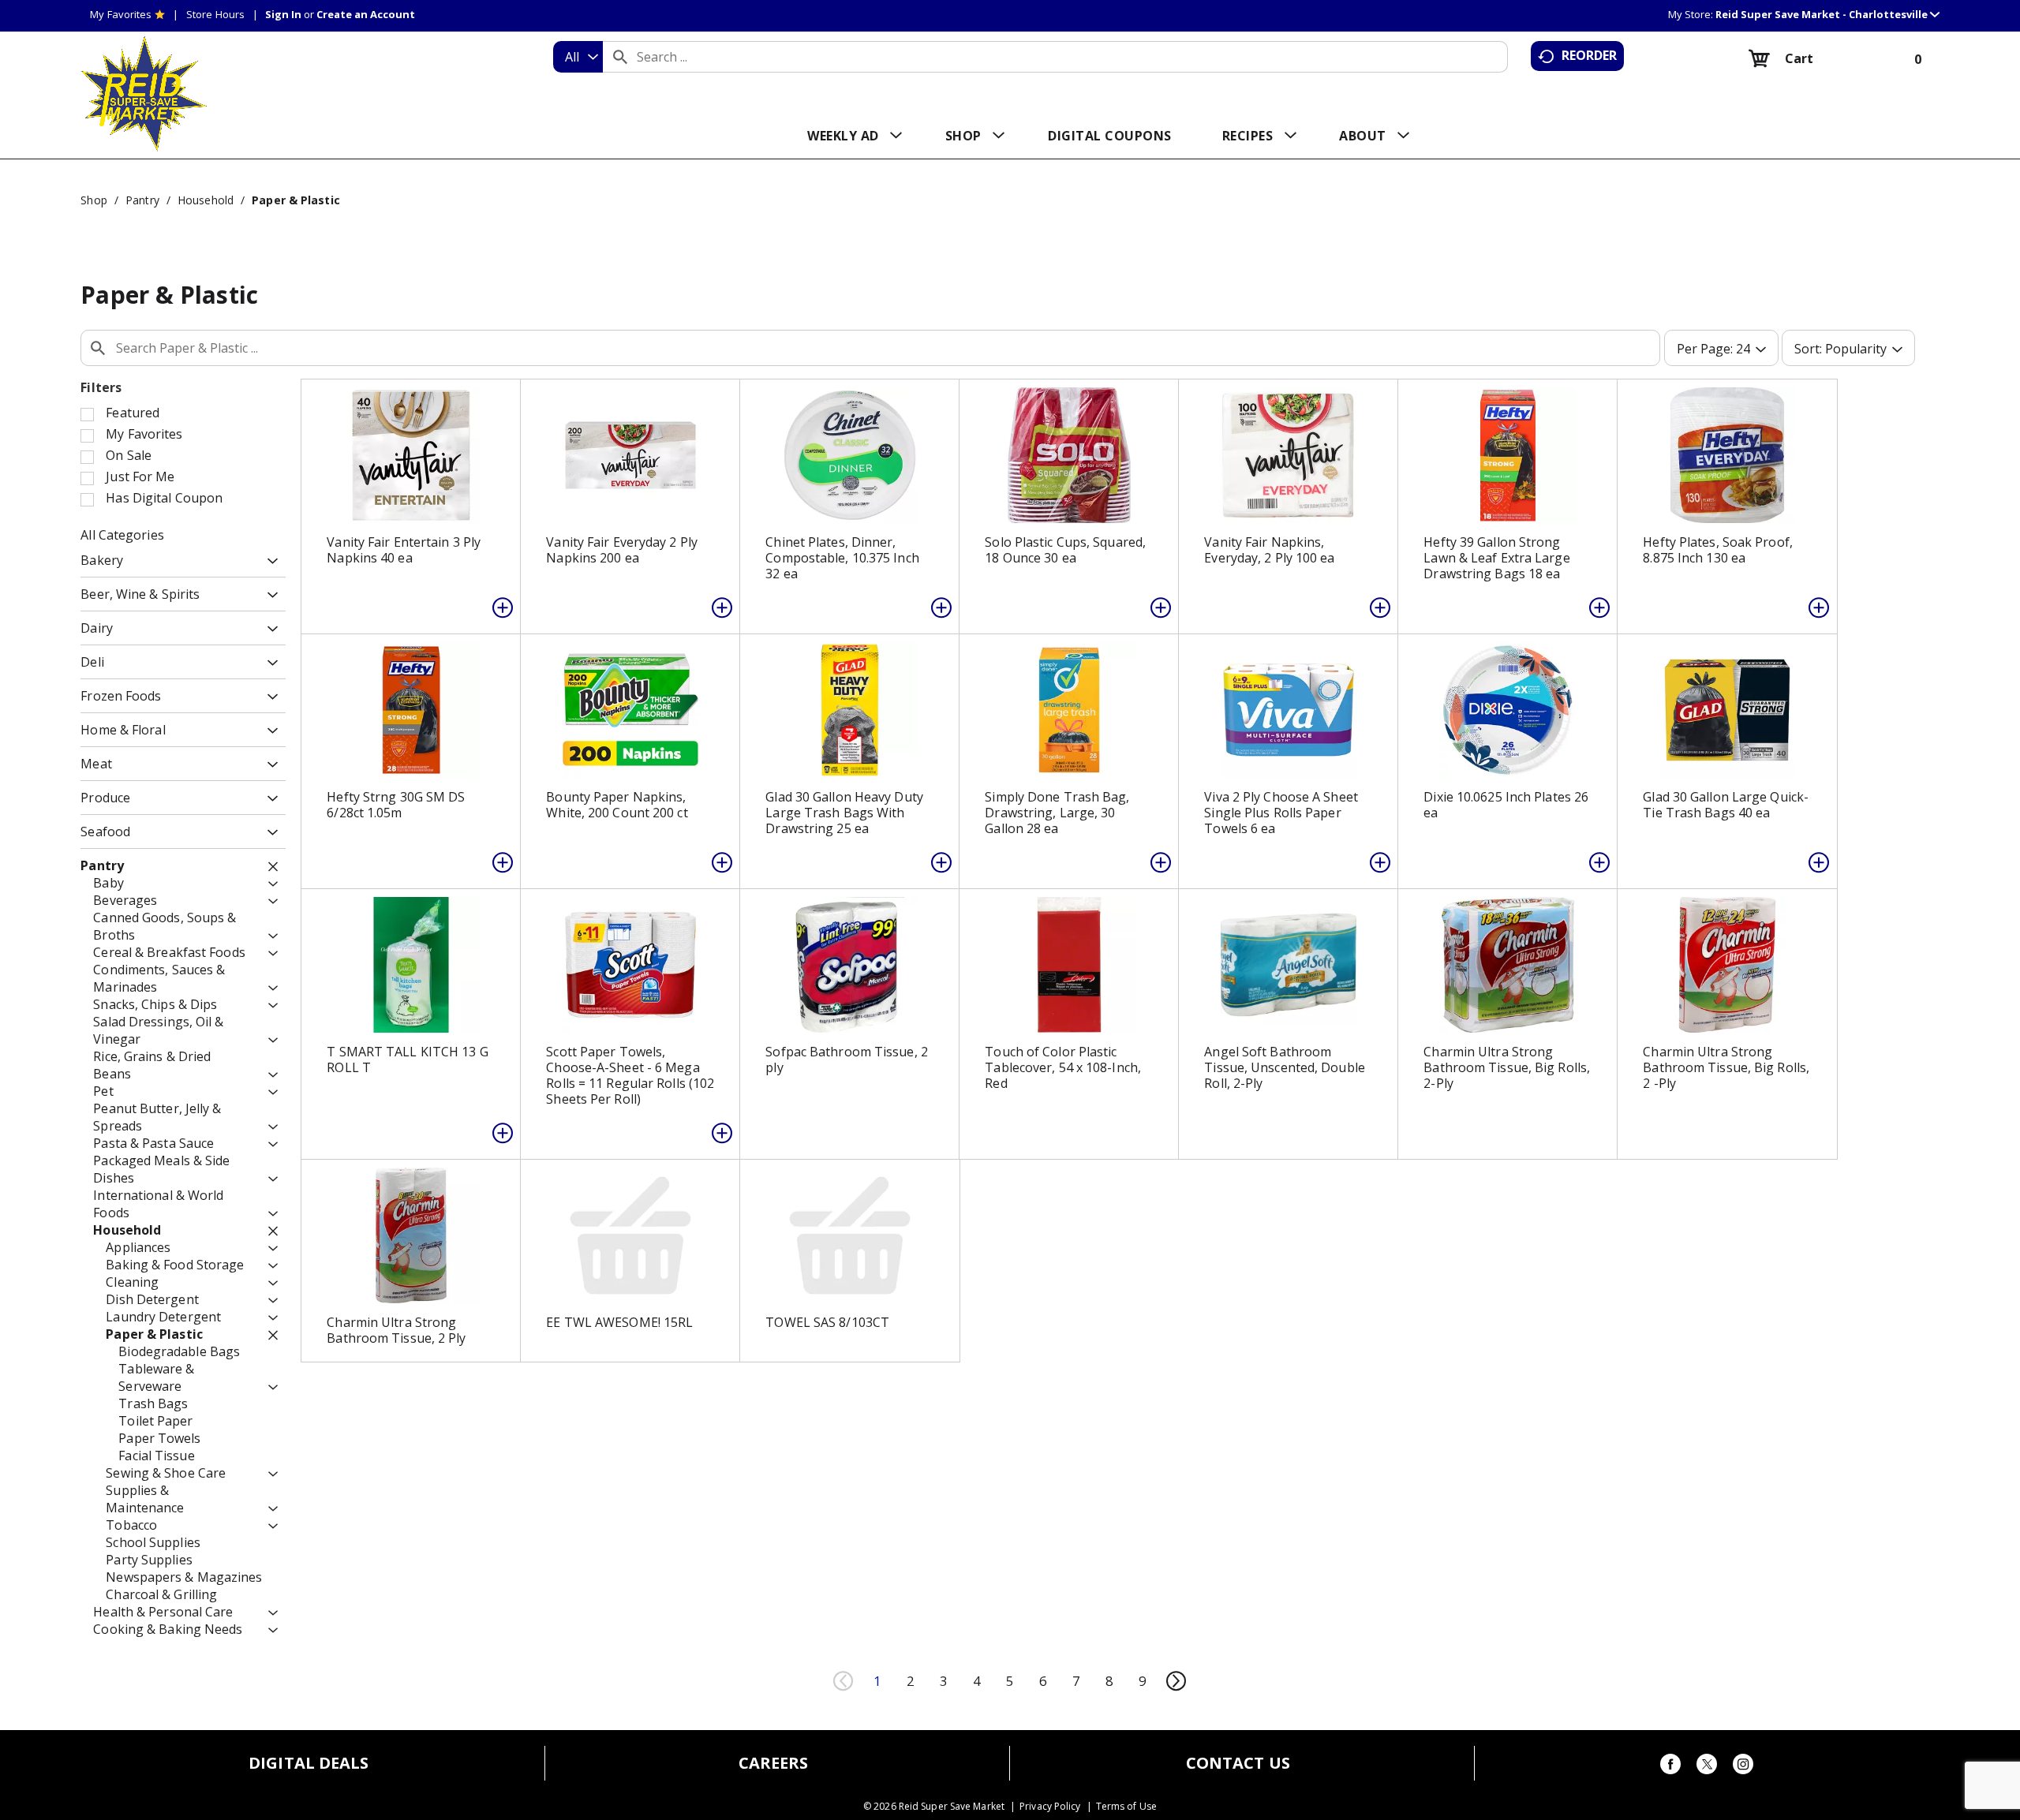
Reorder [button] (1590, 55)
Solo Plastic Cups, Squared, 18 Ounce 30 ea (1065, 550)
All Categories (122, 535)
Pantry (142, 200)
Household (206, 200)
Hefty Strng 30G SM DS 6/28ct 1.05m (396, 805)
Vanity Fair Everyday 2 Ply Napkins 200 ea (622, 550)
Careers (774, 1763)
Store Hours (215, 14)
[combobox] (578, 57)
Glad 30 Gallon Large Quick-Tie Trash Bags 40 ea (1726, 805)
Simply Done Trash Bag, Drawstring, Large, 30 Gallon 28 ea (1057, 813)
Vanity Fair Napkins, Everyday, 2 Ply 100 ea (1269, 550)
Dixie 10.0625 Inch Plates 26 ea (1506, 805)
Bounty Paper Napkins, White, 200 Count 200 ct (617, 805)
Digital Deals (309, 1763)
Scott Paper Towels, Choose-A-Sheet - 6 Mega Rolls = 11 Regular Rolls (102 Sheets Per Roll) (630, 1075)
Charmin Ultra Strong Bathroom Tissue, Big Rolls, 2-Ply (1507, 1067)
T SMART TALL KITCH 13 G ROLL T (407, 1059)
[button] (1827, 14)
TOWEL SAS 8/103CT (827, 1322)
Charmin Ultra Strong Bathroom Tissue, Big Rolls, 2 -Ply (1726, 1067)
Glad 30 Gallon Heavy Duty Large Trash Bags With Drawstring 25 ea (844, 813)
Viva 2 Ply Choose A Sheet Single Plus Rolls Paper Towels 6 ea (1281, 813)
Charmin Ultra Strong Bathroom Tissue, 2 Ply (396, 1330)
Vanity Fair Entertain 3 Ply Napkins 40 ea (404, 550)
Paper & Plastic (296, 200)
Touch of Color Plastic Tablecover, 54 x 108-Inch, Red (1063, 1067)
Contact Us (1238, 1763)
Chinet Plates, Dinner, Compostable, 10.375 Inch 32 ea (842, 558)
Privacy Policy (1050, 1807)
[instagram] (1743, 1767)
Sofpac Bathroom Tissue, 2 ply (847, 1059)
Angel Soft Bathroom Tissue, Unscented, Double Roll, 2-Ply (1285, 1067)
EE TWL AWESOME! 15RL (619, 1322)
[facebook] (1670, 1767)
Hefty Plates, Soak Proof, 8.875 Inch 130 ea (1718, 550)
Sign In (283, 14)
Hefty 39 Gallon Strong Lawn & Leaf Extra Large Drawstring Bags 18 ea (1496, 558)
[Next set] (1176, 1681)
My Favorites (121, 14)
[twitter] (1707, 1767)
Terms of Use (1126, 1807)
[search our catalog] (620, 57)
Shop (94, 200)
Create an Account (366, 14)
